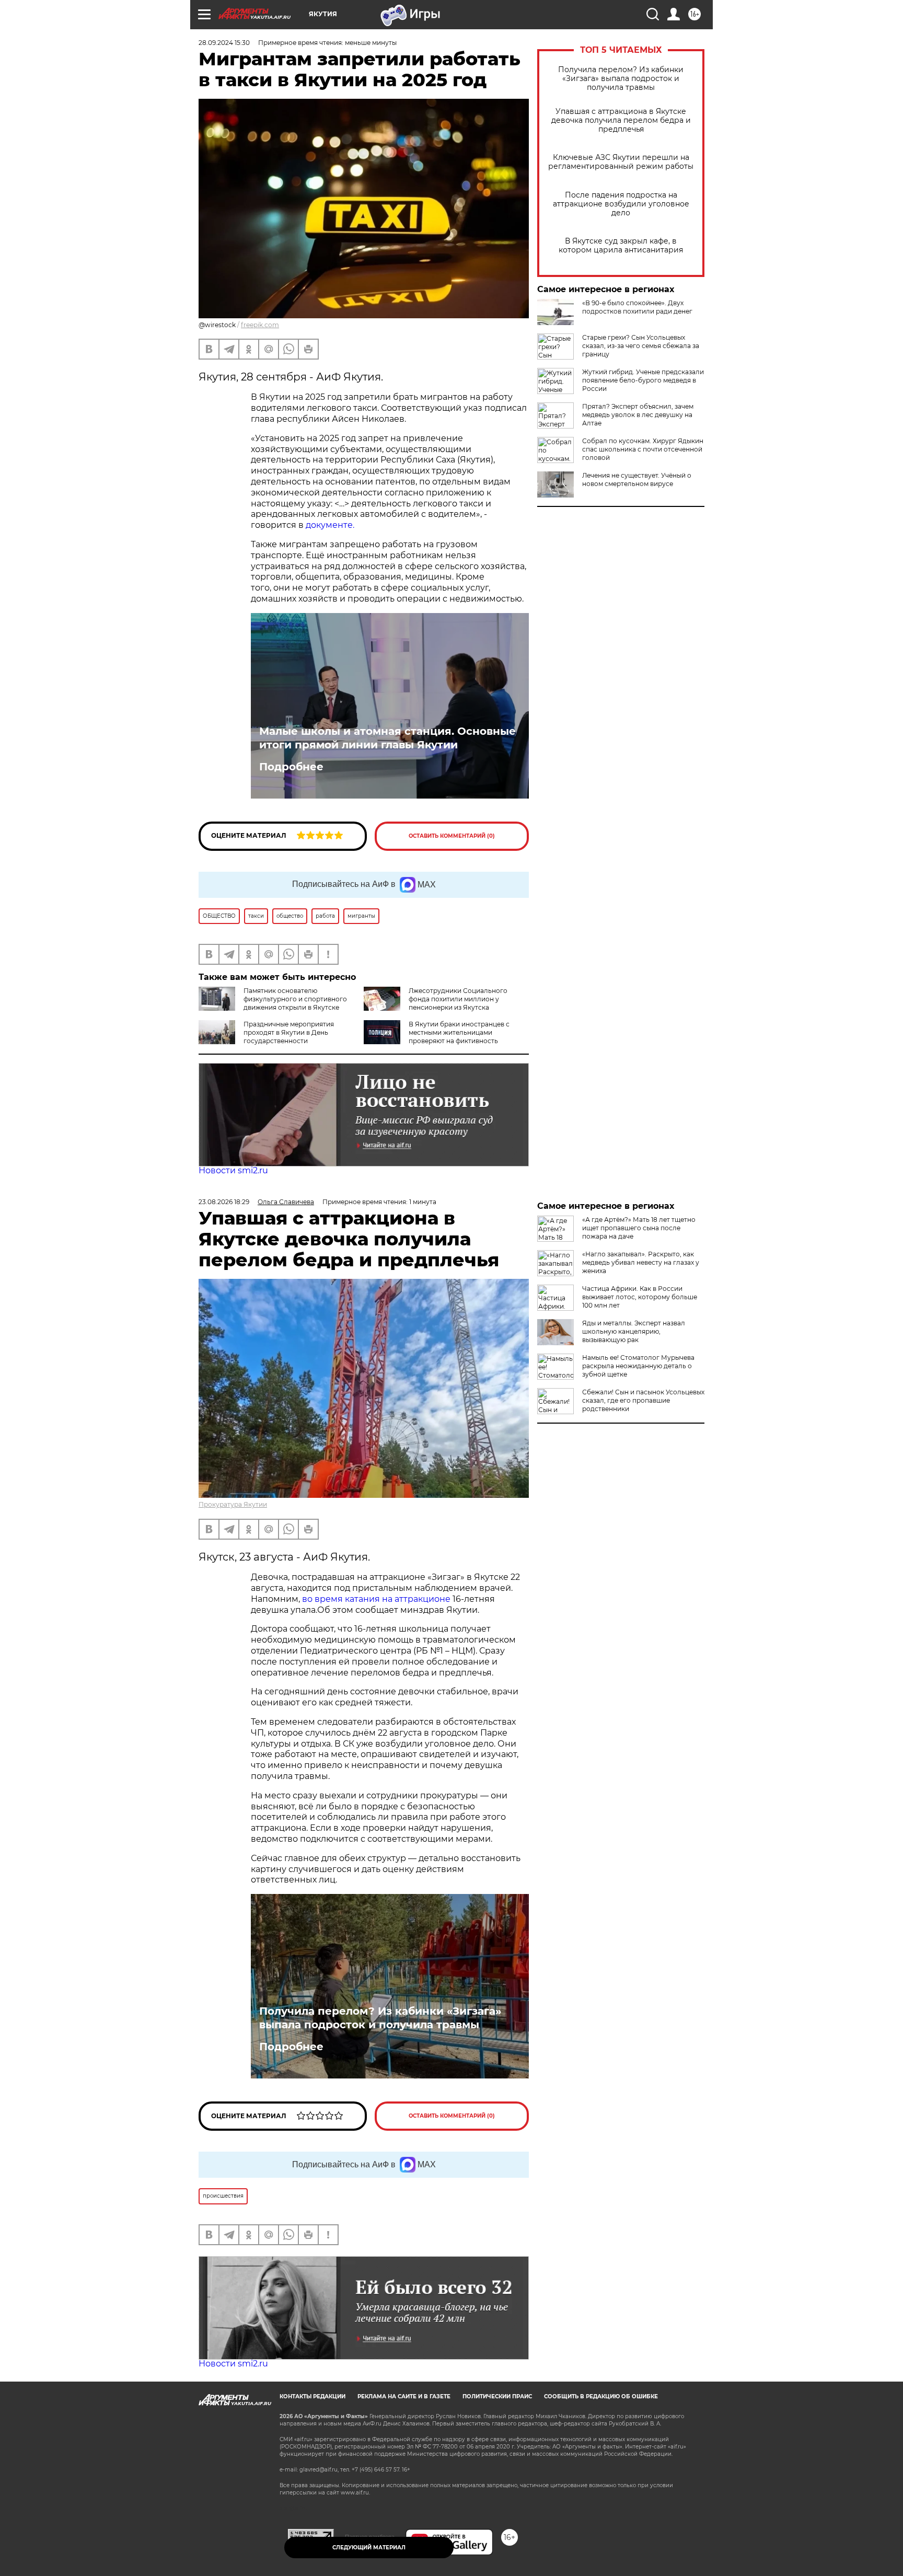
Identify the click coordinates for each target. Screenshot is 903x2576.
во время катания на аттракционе (377, 1599)
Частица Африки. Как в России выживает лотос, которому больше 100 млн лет (640, 1297)
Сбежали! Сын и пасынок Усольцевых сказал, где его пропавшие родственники (643, 1400)
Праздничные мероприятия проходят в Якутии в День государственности (289, 1032)
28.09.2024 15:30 (224, 43)
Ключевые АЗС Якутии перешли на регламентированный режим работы (621, 162)
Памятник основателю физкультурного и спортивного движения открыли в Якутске (295, 999)
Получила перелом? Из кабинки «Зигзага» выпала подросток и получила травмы (621, 79)
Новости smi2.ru (233, 1170)
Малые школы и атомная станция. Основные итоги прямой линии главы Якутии (387, 738)
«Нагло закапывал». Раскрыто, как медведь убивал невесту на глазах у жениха (641, 1262)
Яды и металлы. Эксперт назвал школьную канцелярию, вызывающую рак (634, 1331)
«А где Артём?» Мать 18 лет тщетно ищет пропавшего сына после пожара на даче (639, 1228)
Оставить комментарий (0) (452, 836)
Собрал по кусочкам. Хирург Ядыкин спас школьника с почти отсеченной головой (643, 449)
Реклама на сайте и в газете (404, 2396)
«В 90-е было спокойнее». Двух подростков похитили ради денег (637, 307)
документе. (330, 525)
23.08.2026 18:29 (224, 1202)
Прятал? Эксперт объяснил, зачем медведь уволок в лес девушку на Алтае (638, 415)
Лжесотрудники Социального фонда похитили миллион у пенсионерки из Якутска (458, 999)
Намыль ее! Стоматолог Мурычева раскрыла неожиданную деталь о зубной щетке (638, 1366)
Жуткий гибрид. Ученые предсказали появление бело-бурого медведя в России (643, 380)
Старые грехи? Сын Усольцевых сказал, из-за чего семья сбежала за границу (641, 346)
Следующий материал (369, 2548)
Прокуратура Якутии (233, 1504)
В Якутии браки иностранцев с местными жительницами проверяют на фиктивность (459, 1032)
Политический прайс (497, 2396)
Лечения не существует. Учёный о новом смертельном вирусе (637, 480)
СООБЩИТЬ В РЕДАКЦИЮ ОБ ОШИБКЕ (601, 2396)
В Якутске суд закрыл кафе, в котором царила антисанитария (621, 246)
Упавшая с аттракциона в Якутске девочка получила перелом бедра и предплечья (621, 120)
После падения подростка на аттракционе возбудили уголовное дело (621, 204)
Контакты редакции (312, 2396)
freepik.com (260, 325)
